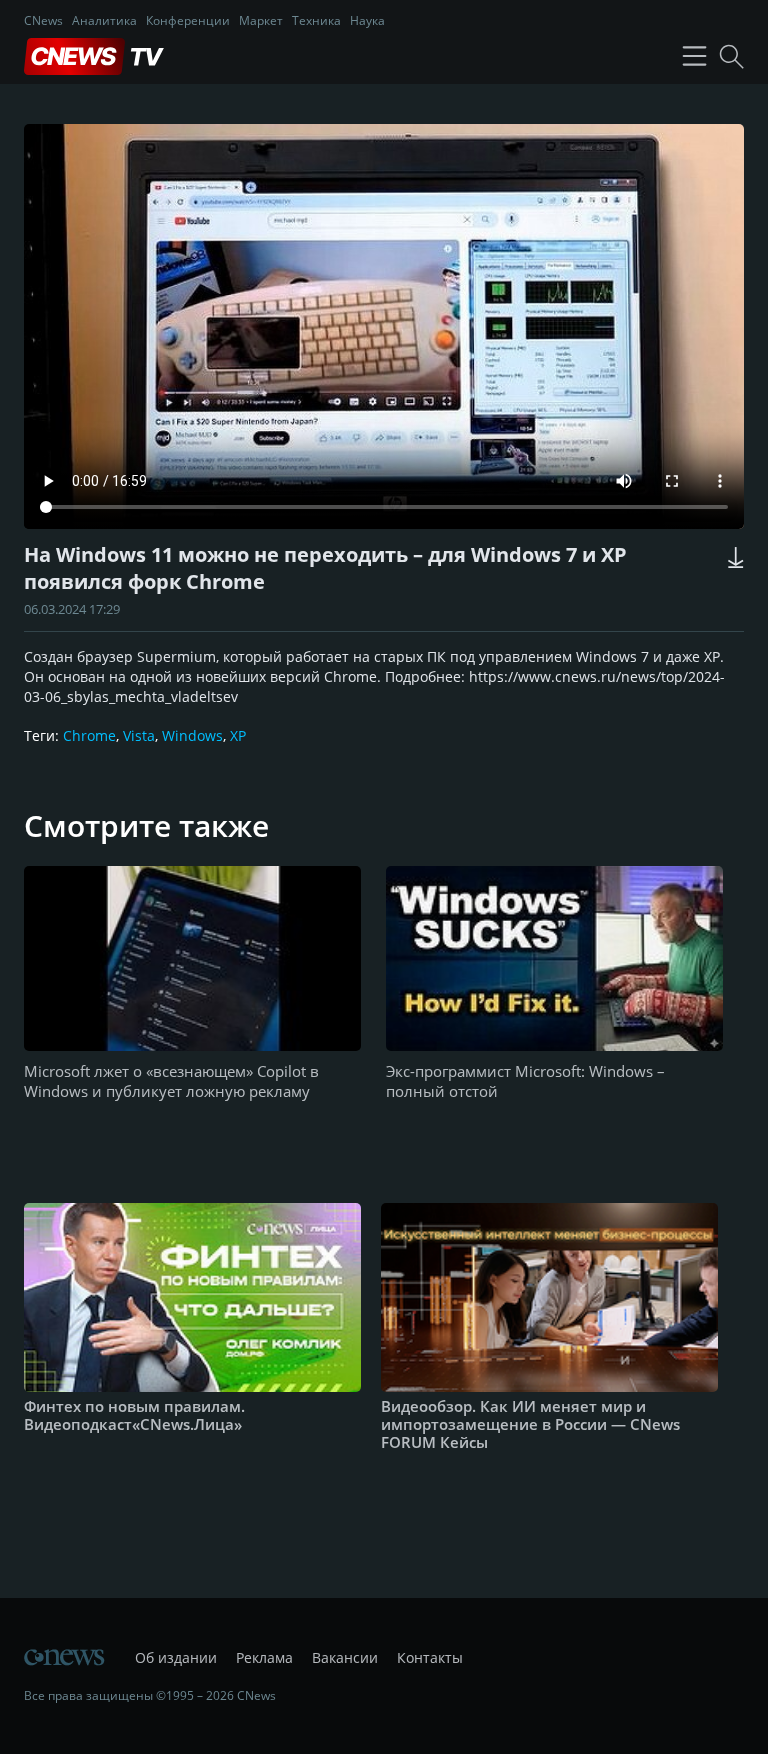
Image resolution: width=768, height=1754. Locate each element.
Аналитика (104, 20)
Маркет (261, 20)
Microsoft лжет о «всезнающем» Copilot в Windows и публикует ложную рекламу (171, 1081)
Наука (367, 20)
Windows (192, 735)
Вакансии (345, 1657)
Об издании (176, 1657)
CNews (43, 20)
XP (238, 735)
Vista (139, 735)
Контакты (430, 1657)
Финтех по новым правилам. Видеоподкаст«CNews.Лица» (134, 1415)
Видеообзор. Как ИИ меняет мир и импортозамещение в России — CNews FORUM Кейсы (530, 1424)
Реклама (264, 1657)
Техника (316, 20)
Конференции (188, 20)
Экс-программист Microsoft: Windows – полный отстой (525, 1081)
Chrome (89, 735)
